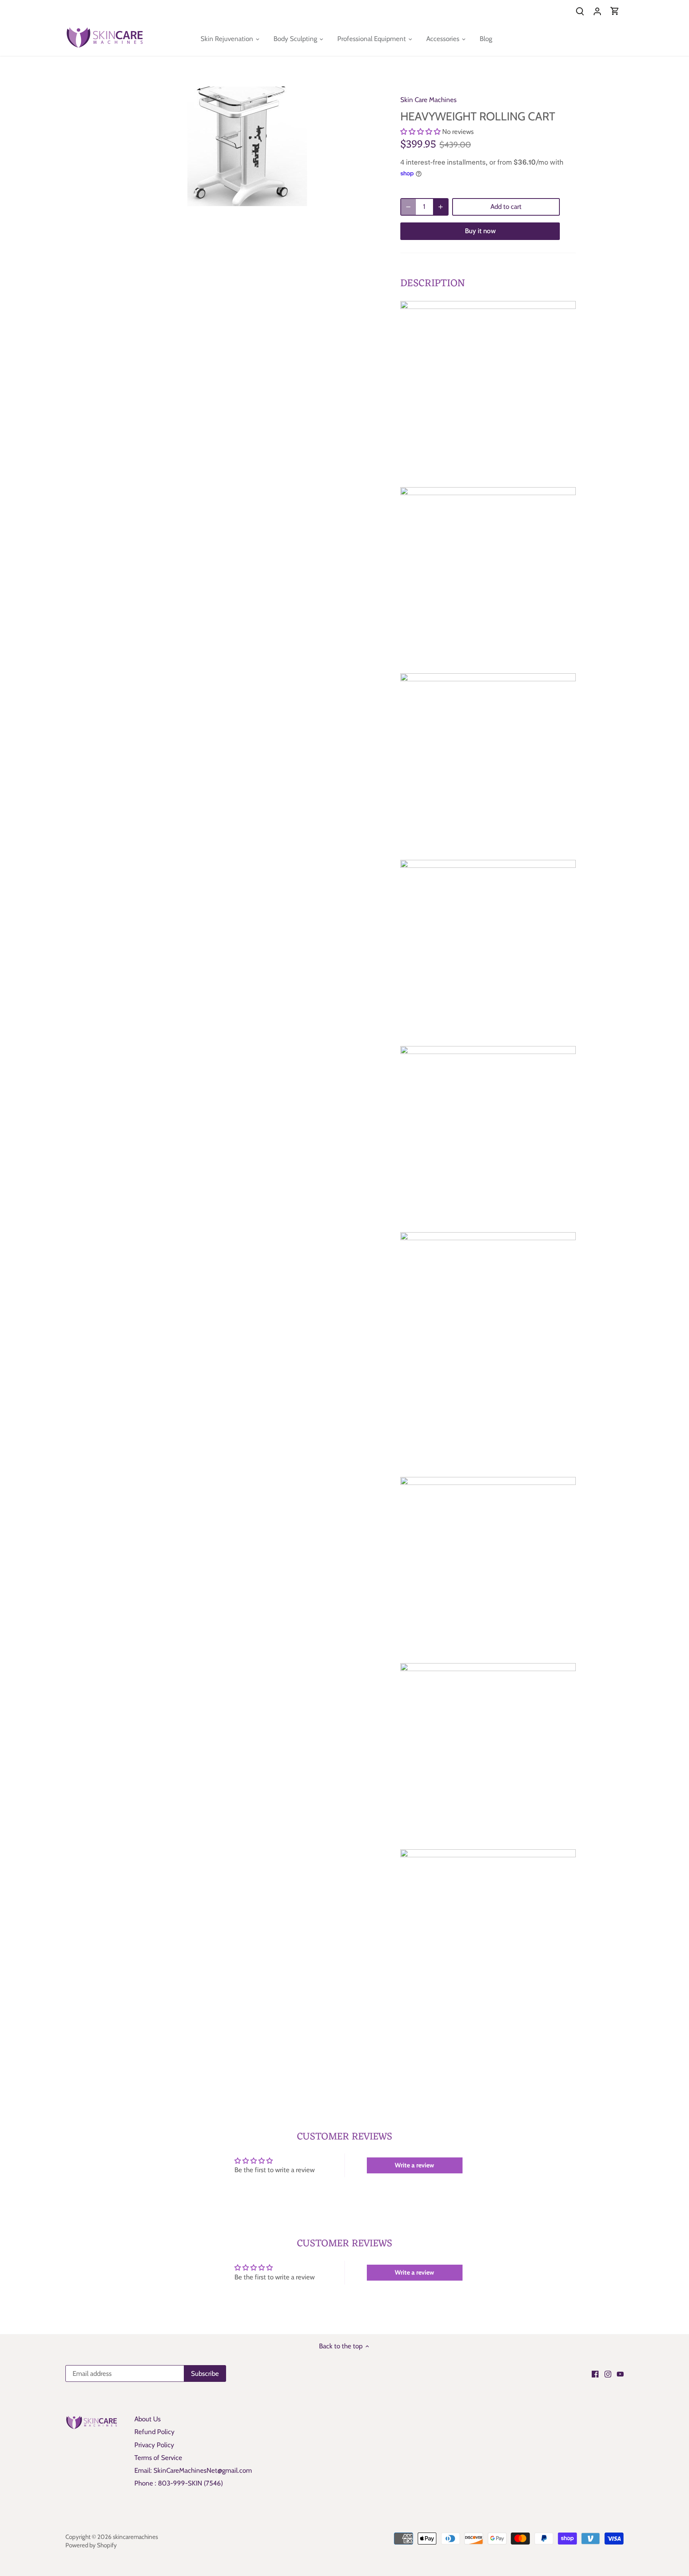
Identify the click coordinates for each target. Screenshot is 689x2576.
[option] (247, 146)
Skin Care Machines (428, 100)
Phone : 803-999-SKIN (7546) (179, 2483)
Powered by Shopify (91, 2545)
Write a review (414, 2165)
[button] (420, 132)
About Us (148, 2419)
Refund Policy (155, 2432)
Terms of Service (158, 2458)
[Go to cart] (615, 11)
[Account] (597, 11)
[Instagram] (608, 2374)
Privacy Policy (154, 2445)
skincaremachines (135, 2537)
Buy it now (480, 231)
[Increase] (441, 207)
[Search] (580, 11)
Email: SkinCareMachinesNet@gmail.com (193, 2470)
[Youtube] (620, 2374)
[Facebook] (595, 2374)
